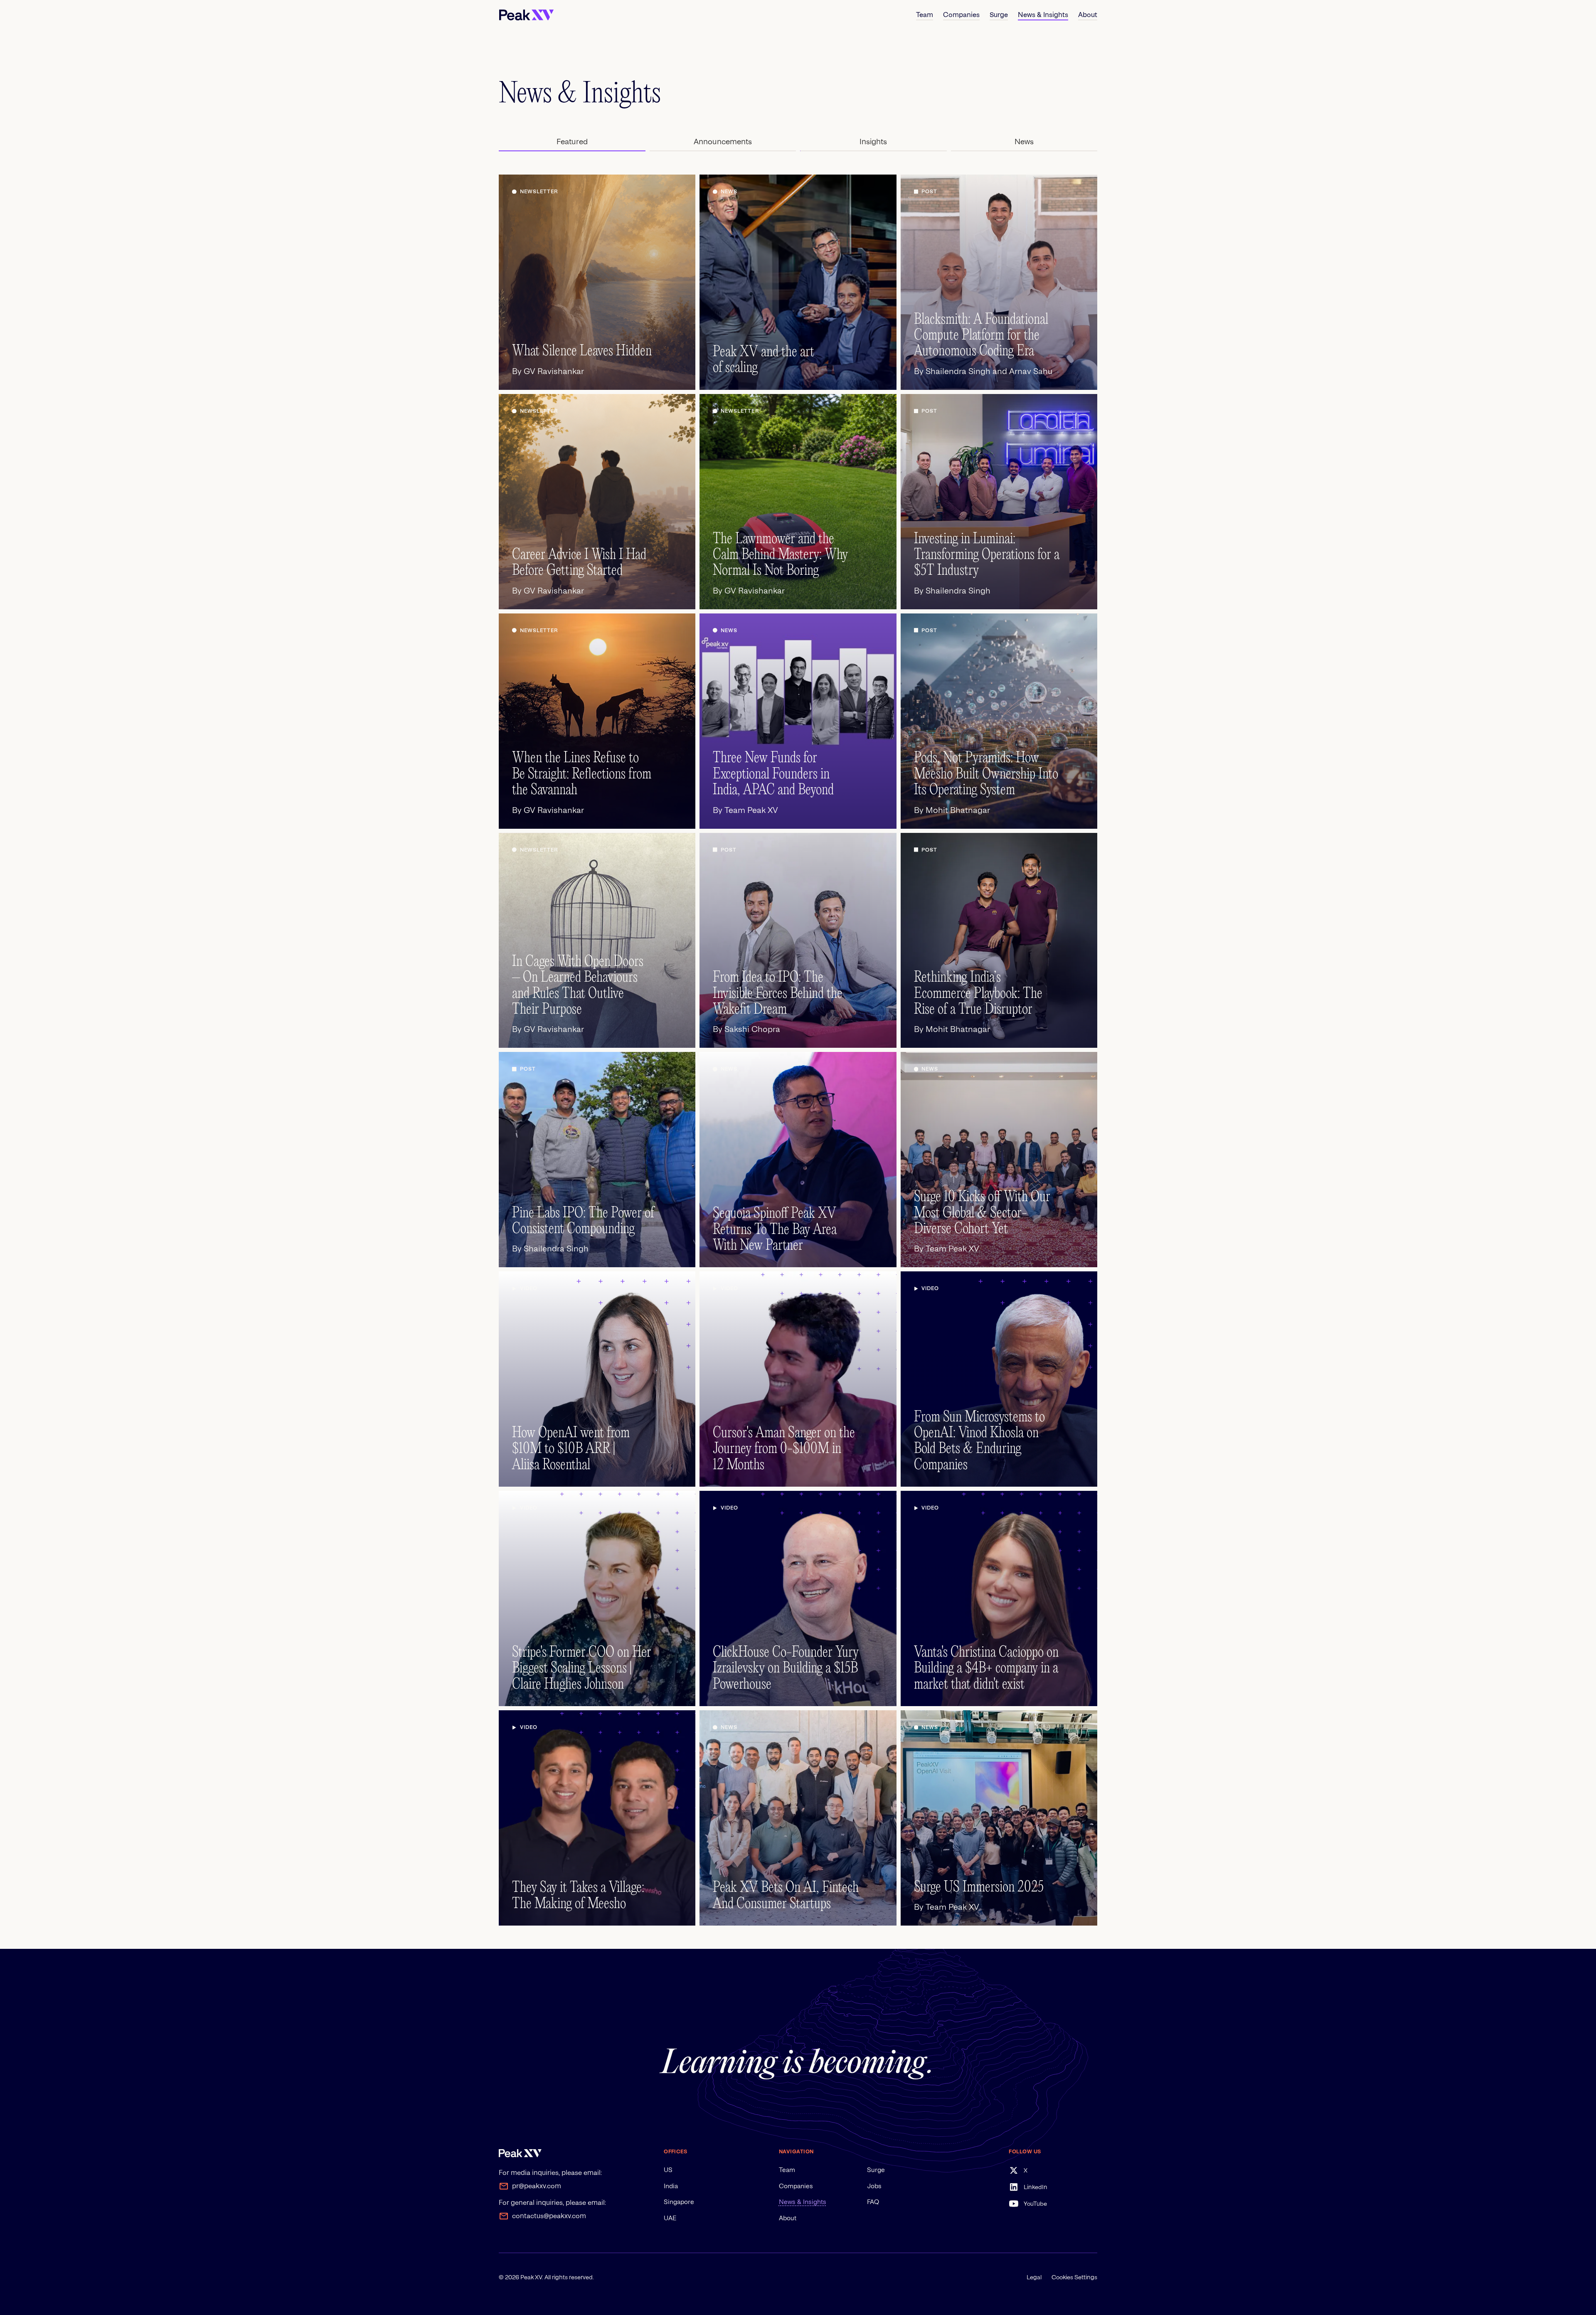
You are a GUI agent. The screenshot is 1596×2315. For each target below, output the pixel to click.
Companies (796, 2186)
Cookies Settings (1074, 2277)
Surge (876, 2170)
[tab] (572, 142)
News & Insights (803, 2202)
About (788, 2218)
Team (787, 2170)
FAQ (873, 2202)
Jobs (874, 2186)
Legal (1034, 2277)
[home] (526, 15)
